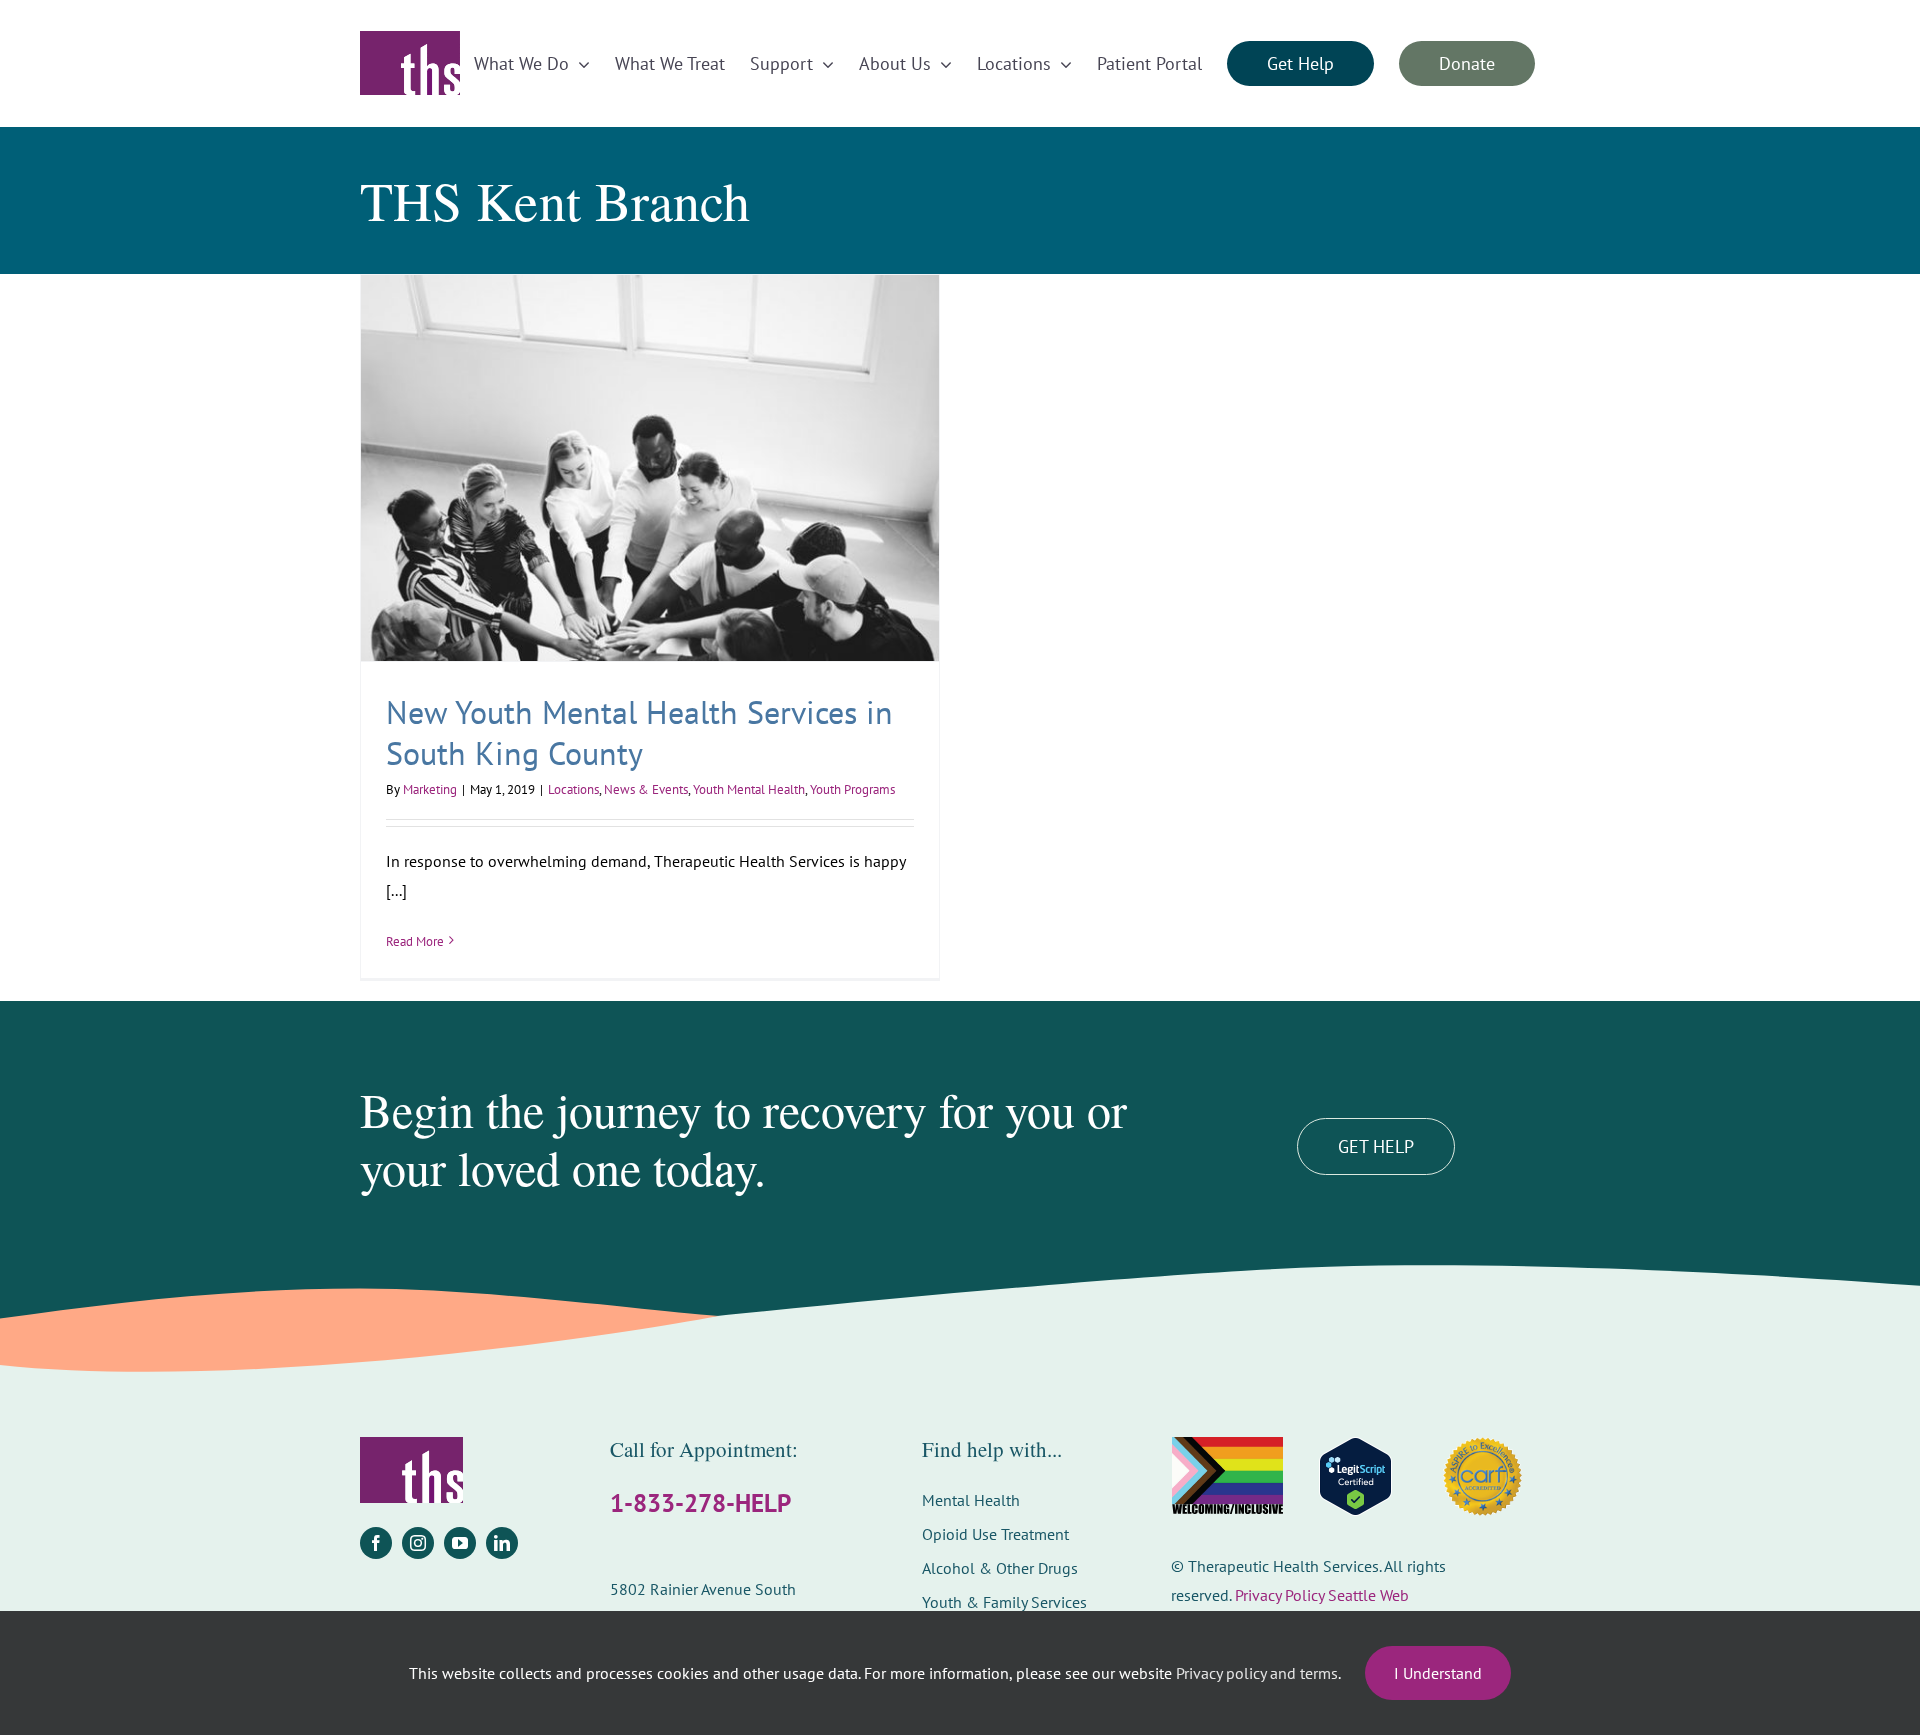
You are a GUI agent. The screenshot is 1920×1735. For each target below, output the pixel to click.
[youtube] (460, 1543)
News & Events (646, 789)
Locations (573, 789)
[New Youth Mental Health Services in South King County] (650, 467)
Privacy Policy (1279, 1595)
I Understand (1438, 1673)
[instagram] (418, 1543)
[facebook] (376, 1543)
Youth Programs (852, 789)
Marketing (430, 789)
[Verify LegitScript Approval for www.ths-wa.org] (1355, 1476)
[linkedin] (502, 1543)
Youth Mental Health (749, 789)
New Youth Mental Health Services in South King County (639, 733)
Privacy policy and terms (1257, 1673)
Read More (415, 941)
